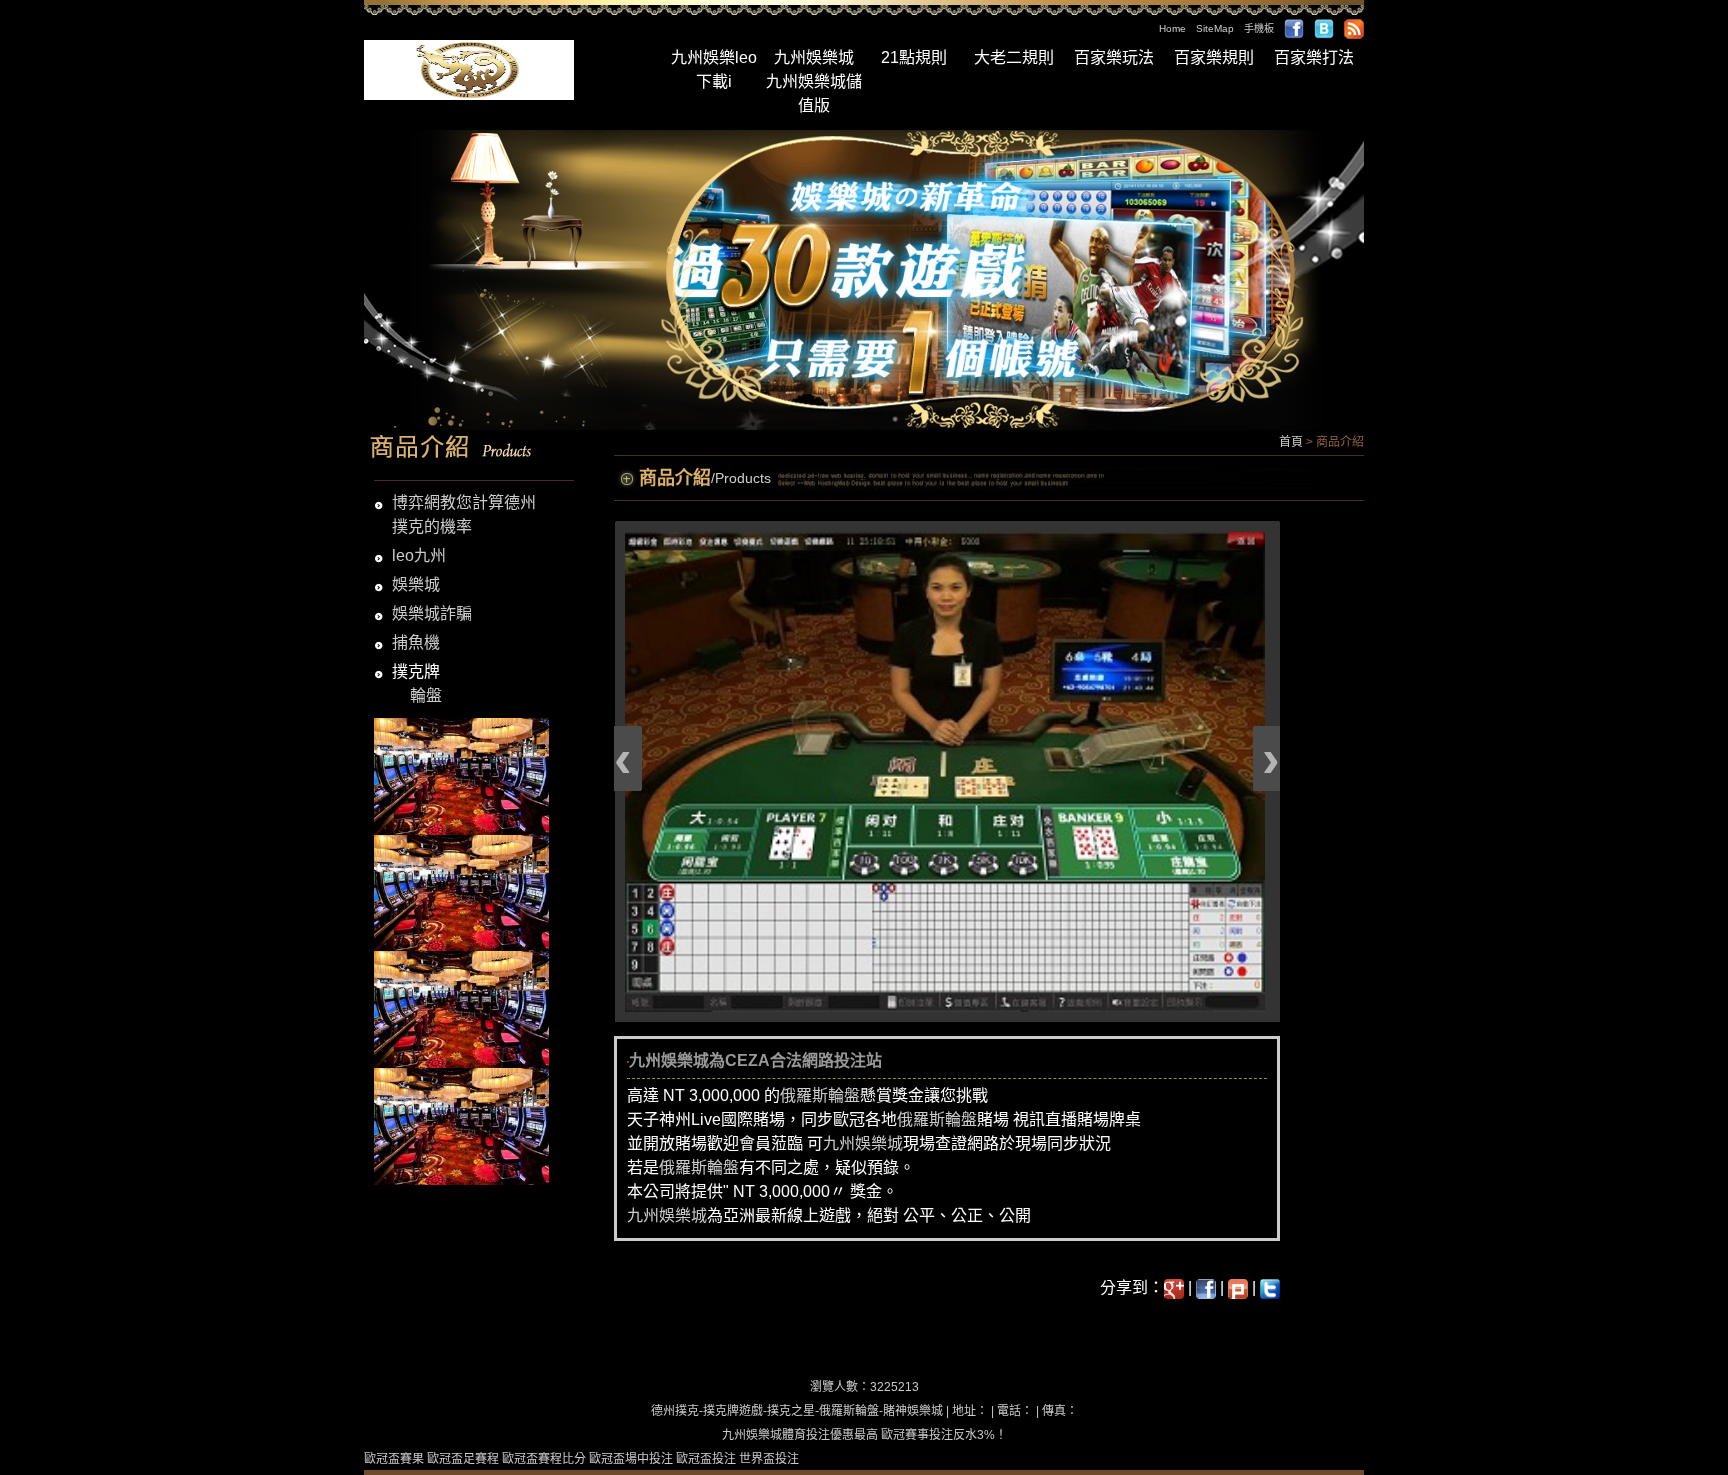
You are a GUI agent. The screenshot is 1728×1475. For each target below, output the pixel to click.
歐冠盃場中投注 (631, 1459)
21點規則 (914, 57)
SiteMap (1215, 28)
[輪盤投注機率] (461, 775)
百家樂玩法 (1114, 57)
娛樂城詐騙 (432, 613)
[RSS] (1354, 28)
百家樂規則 (1214, 57)
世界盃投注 (769, 1459)
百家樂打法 (1314, 57)
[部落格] (1324, 28)
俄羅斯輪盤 (820, 1095)
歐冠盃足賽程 (463, 1459)
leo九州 (419, 555)
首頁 (1291, 442)
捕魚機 (416, 642)
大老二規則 (1014, 57)
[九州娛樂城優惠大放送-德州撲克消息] (461, 1008)
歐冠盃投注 (706, 1459)
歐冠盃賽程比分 (544, 1459)
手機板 (1259, 28)
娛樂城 (416, 584)
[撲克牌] (469, 68)
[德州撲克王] (461, 891)
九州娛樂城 (814, 57)
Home (1172, 28)
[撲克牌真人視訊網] (461, 1125)
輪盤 (426, 695)
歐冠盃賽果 (394, 1459)
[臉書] (1294, 28)
